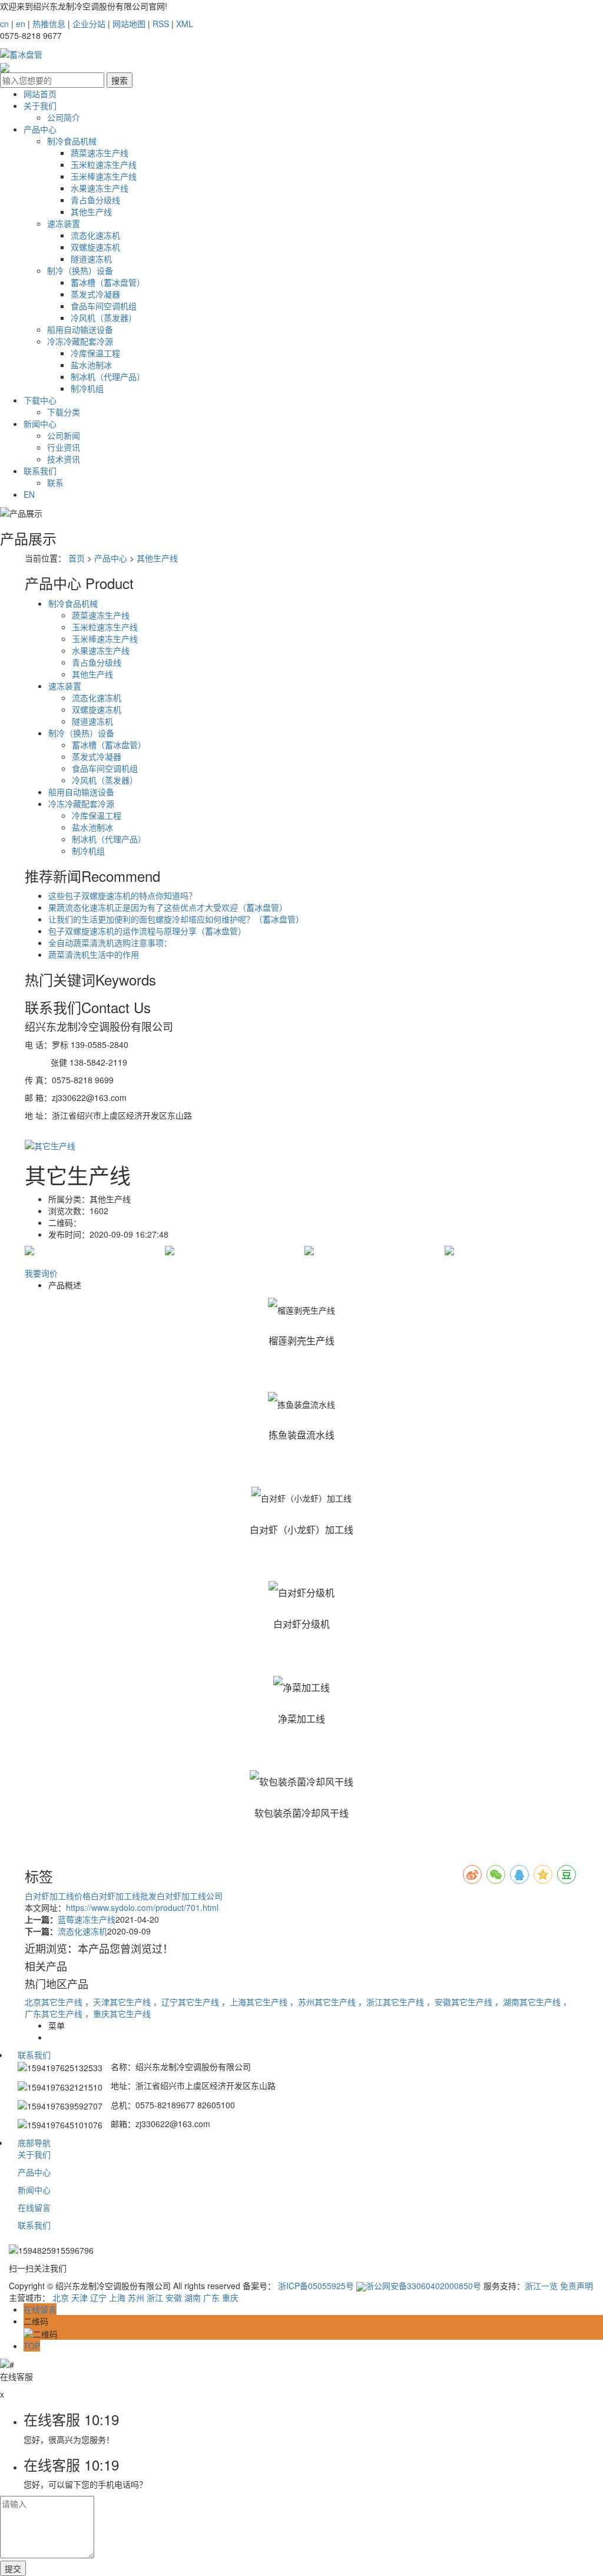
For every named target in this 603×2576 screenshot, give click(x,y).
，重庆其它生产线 (118, 2013)
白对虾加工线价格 (58, 1896)
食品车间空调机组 (104, 306)
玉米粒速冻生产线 (104, 164)
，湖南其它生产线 (529, 2002)
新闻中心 (40, 424)
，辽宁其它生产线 (187, 2002)
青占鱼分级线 (95, 200)
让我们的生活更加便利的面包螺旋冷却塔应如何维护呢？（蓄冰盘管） (176, 919)
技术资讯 (64, 459)
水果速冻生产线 (100, 188)
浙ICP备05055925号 (316, 2286)
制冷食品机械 (72, 141)
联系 (55, 482)
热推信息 (49, 24)
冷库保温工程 (95, 353)
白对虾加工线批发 (124, 1896)
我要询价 (41, 1273)
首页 (77, 558)
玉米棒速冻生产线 (104, 176)
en (21, 24)
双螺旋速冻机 (95, 247)
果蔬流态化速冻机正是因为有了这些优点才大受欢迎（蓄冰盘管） (168, 907)
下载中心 (40, 400)
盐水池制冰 (91, 365)
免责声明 (577, 2286)
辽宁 (98, 2297)
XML (185, 24)
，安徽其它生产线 (460, 2002)
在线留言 (34, 2207)
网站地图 (129, 24)
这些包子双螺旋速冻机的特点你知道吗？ (122, 895)
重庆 (230, 2297)
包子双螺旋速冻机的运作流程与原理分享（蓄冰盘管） (147, 931)
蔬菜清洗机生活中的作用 (94, 954)
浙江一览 (541, 2286)
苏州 (136, 2297)
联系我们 (40, 471)
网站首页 (40, 94)
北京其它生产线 (55, 2002)
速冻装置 (64, 223)
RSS (161, 24)
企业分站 (89, 24)
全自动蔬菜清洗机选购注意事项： (110, 943)
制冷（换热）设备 (80, 270)
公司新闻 (64, 435)
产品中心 (40, 129)
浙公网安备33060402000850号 (423, 2286)
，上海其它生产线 (256, 2002)
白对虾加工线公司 (190, 1896)
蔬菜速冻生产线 (100, 153)
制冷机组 (87, 388)
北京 (61, 2297)
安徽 (174, 2297)
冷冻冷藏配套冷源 (80, 341)
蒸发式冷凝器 (95, 294)
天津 (79, 2297)
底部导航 (34, 2142)
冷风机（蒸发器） (104, 318)
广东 (211, 2297)
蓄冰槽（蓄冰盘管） (108, 282)
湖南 (193, 2297)
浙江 (155, 2297)
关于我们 (40, 105)
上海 (117, 2297)
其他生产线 (91, 211)
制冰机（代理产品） (108, 376)
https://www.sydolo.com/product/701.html (142, 1907)
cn (4, 24)
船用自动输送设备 (80, 329)
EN (29, 494)
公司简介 (64, 117)
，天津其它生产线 (119, 2002)
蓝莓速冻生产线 (87, 1919)
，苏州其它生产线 (324, 2002)
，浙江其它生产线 (392, 2002)
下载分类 (64, 412)
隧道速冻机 (91, 259)
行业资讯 (64, 447)
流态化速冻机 (95, 235)
